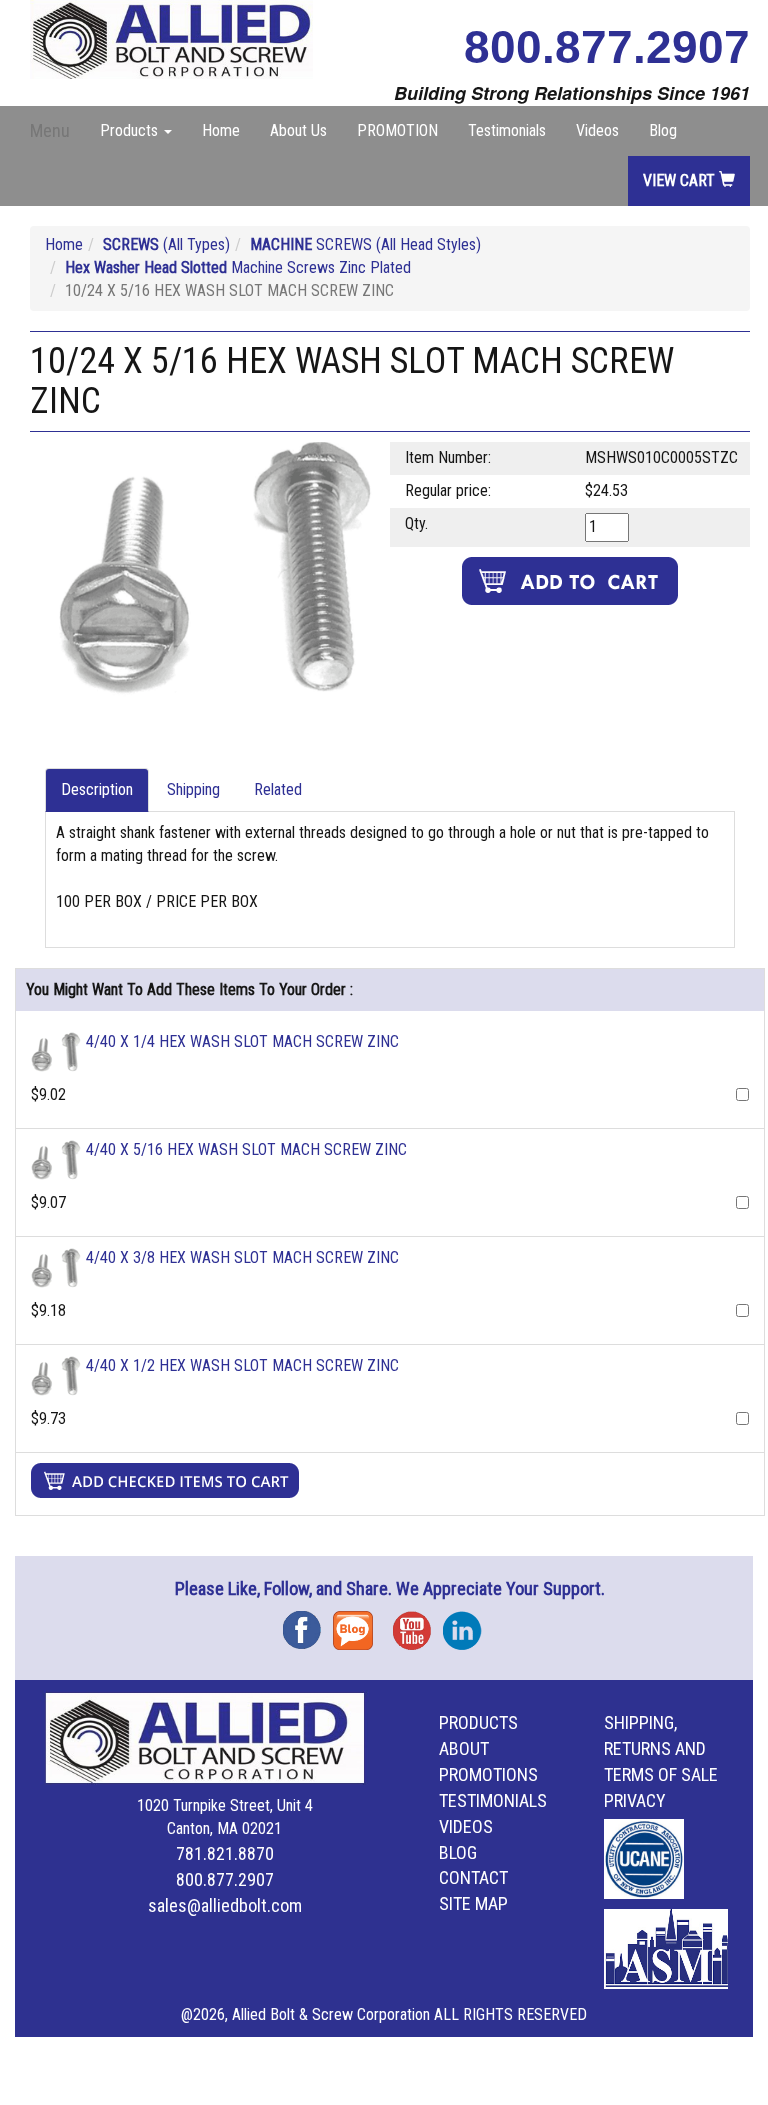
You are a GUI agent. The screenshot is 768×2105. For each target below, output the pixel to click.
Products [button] (131, 130)
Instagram (468, 1623)
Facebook (308, 1623)
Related (278, 789)
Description (97, 789)
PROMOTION (397, 130)
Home (221, 130)
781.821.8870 (225, 1853)
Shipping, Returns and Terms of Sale (661, 1748)
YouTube (418, 1623)
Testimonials (507, 130)
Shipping (193, 789)
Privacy (635, 1800)
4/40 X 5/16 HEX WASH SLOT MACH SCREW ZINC (246, 1149)
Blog (663, 130)
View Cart (681, 180)
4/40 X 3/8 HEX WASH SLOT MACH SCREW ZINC (242, 1257)
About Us (298, 130)
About (464, 1748)
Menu (50, 130)
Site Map (473, 1903)
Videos (597, 130)
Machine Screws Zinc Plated (238, 267)
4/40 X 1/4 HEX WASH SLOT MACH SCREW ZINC (242, 1041)
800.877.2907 (607, 47)
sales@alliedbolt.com (225, 1905)
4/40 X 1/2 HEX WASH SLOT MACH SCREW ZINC (242, 1365)
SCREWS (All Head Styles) (365, 244)
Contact (473, 1877)
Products (478, 1722)
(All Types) (166, 244)
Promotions (488, 1774)
